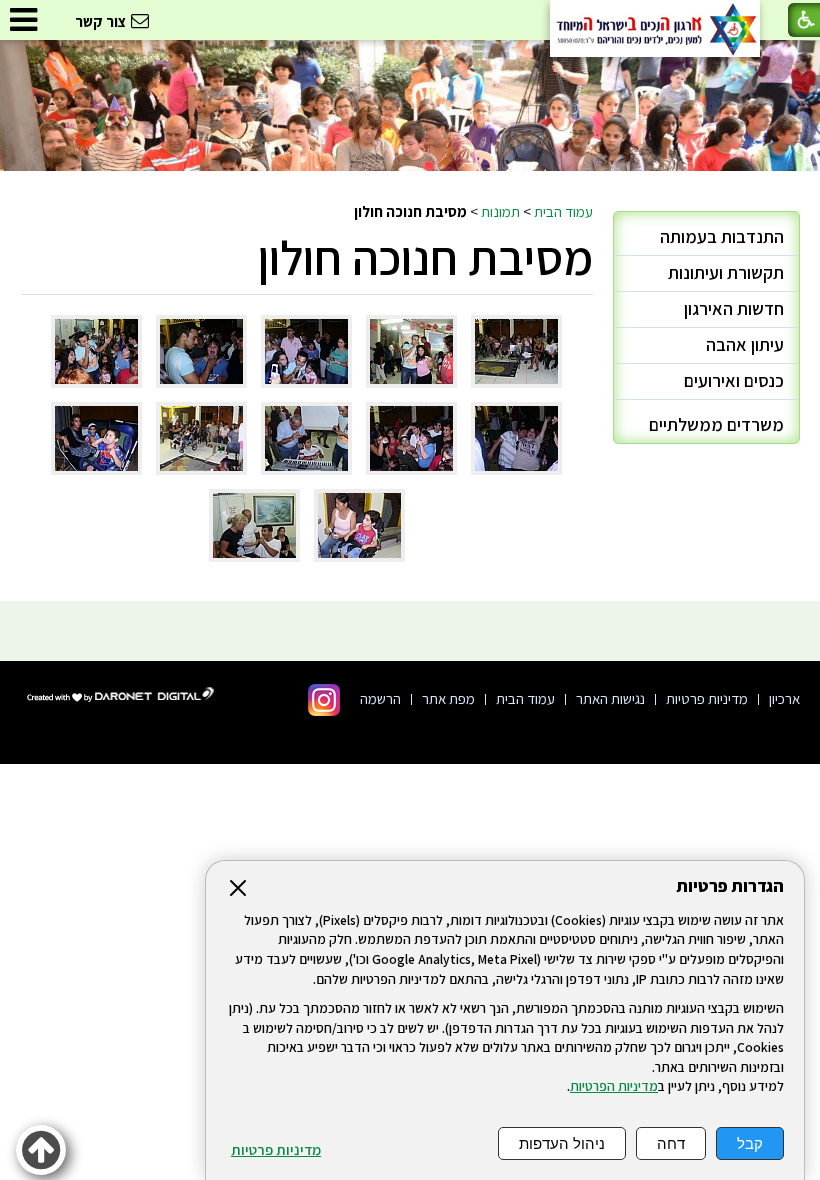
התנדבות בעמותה (722, 236)
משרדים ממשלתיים (716, 424)
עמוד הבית (563, 211)
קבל (750, 1143)
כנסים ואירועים (734, 380)
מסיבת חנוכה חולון (425, 257)
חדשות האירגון (734, 308)
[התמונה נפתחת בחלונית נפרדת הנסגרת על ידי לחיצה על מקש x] (516, 351)
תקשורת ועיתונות (726, 272)
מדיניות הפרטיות (614, 1086)
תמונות (500, 211)
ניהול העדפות (562, 1143)
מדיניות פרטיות (276, 1150)
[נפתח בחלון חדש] (324, 700)
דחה (671, 1143)
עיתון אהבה (745, 344)
